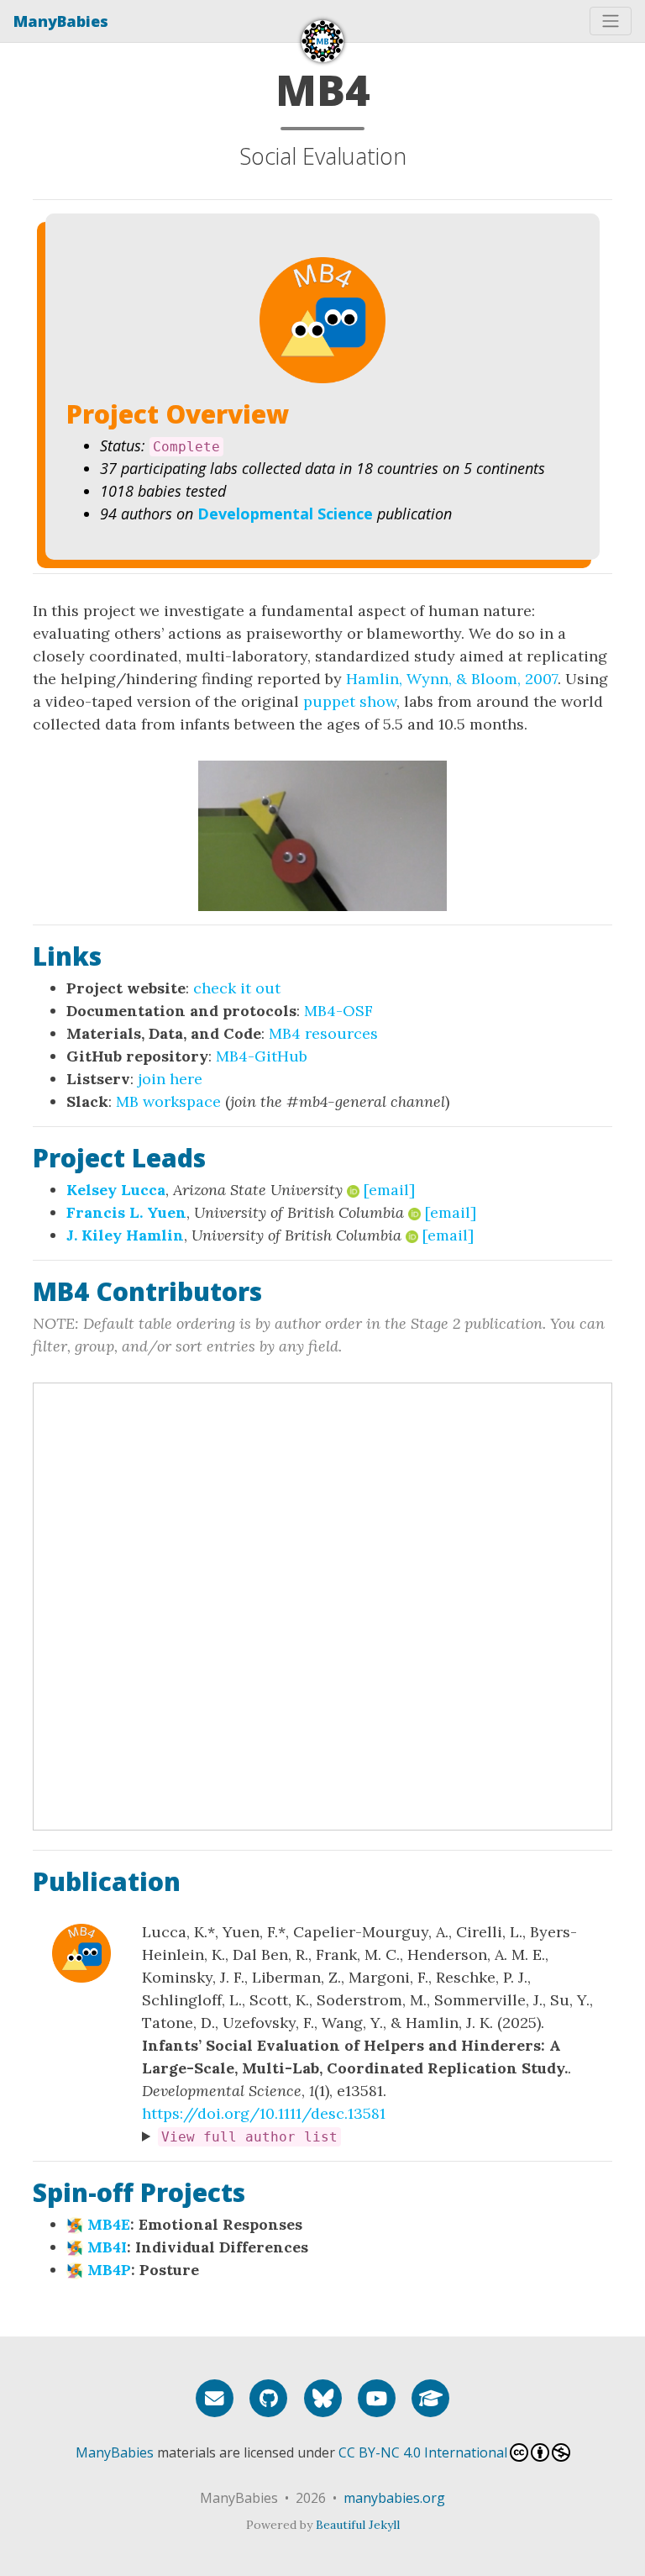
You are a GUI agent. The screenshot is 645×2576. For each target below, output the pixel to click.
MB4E (109, 2224)
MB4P (109, 2270)
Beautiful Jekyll (358, 2525)
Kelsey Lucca (116, 1190)
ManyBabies (61, 21)
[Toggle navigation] (611, 21)
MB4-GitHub (262, 1056)
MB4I (107, 2247)
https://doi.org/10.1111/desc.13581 (264, 2113)
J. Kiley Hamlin (125, 1235)
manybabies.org (394, 2498)
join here (170, 1079)
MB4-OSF (338, 1011)
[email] (389, 1190)
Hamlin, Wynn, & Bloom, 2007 (452, 679)
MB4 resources (323, 1033)
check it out (237, 988)
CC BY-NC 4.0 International (423, 2452)
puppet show (350, 701)
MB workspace (168, 1101)
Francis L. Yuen (126, 1212)
